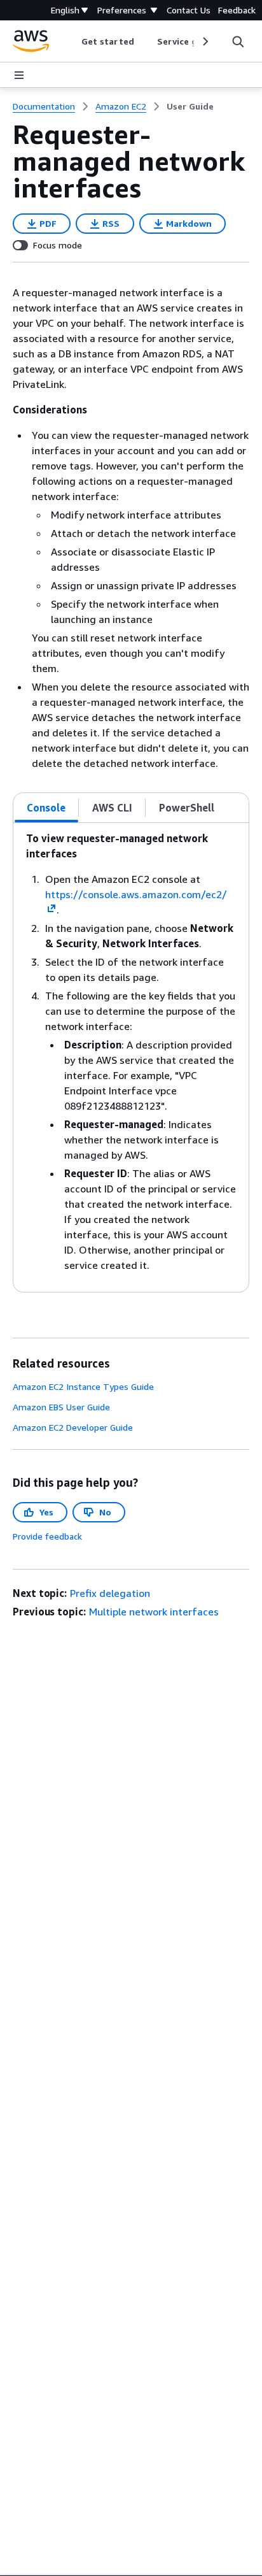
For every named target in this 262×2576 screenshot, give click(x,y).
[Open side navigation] (19, 75)
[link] (190, 106)
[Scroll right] (204, 41)
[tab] (46, 808)
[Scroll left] (72, 41)
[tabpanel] (131, 1057)
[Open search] (238, 41)
